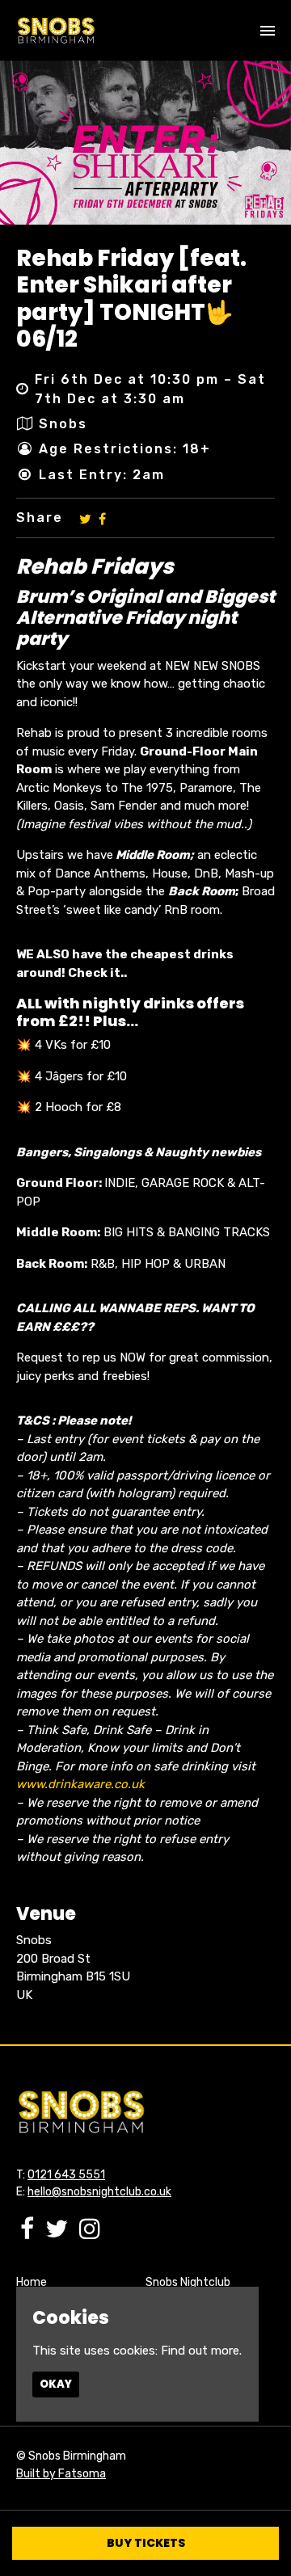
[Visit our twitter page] (85, 518)
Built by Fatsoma (61, 2474)
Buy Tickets (146, 2543)
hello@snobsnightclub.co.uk (99, 2192)
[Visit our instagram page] (90, 2233)
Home (32, 2282)
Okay (56, 2384)
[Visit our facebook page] (102, 518)
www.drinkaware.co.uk (80, 1784)
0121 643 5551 (66, 2175)
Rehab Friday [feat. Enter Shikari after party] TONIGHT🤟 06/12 (131, 299)
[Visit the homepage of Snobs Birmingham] (56, 30)
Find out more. (201, 2351)
